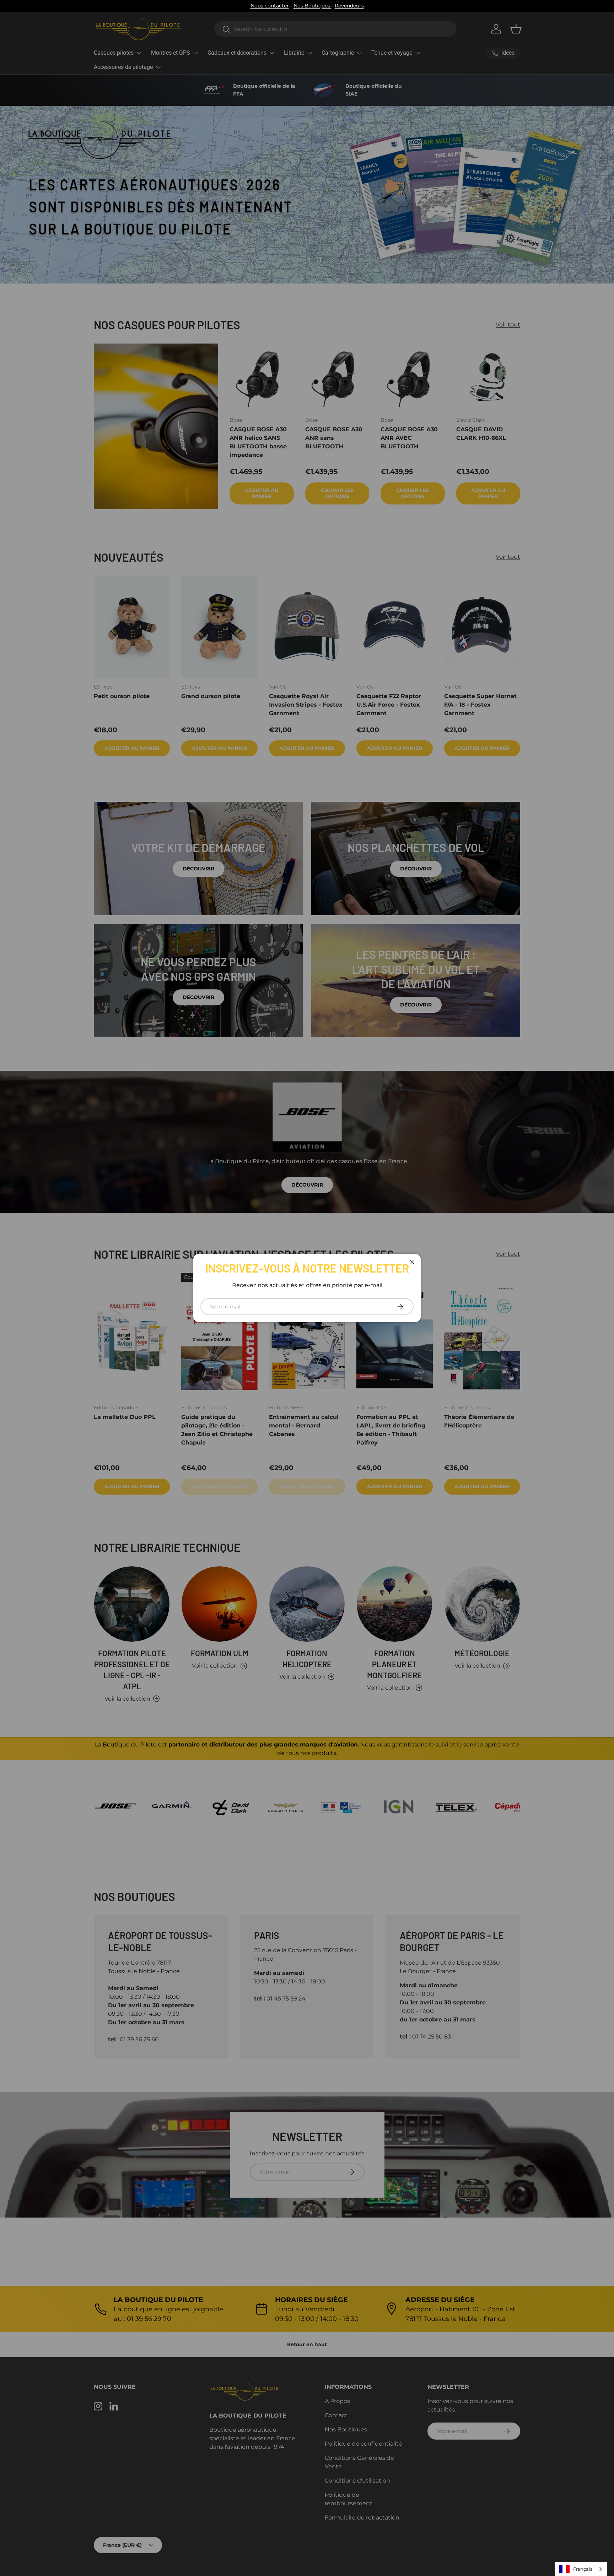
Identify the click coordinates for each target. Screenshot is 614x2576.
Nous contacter (270, 6)
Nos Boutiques (313, 6)
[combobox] (581, 2569)
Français (583, 2569)
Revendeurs (349, 6)
